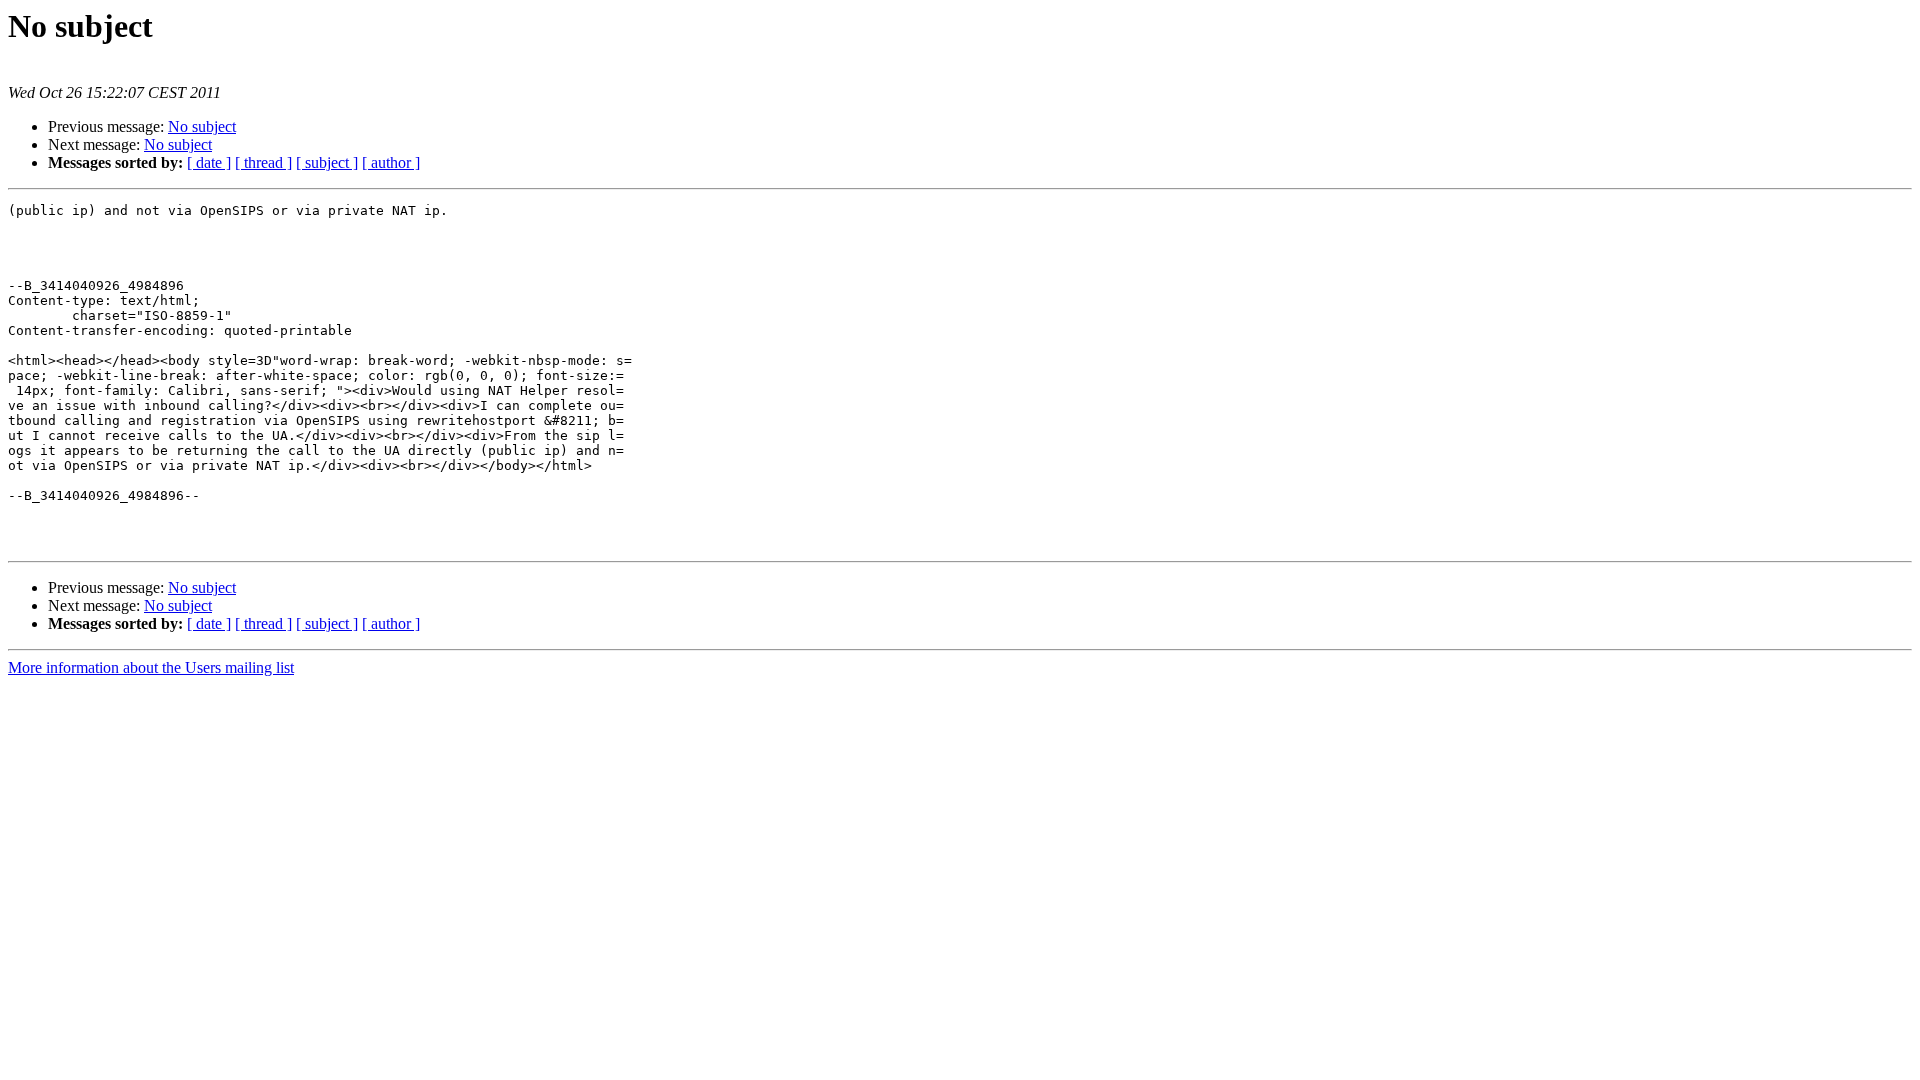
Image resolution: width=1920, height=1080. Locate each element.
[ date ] (209, 162)
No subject (202, 126)
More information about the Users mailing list (151, 667)
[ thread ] (263, 162)
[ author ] (391, 162)
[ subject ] (327, 162)
